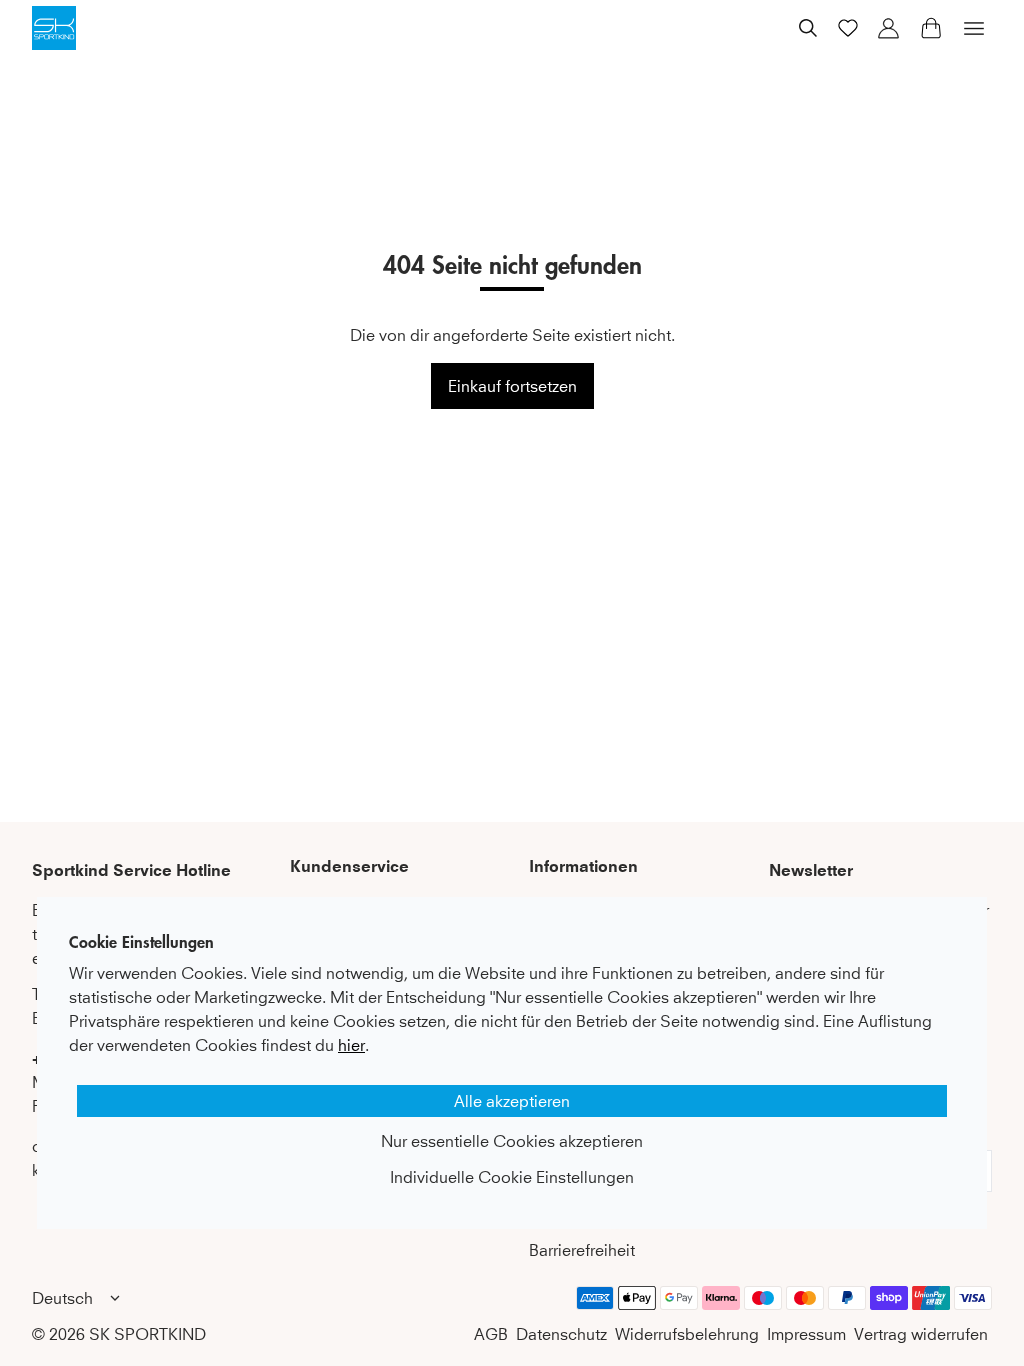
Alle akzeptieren (512, 1101)
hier (351, 1045)
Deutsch (62, 1298)
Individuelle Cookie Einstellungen (512, 1177)
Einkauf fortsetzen (512, 386)
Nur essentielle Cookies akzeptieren (512, 1141)
